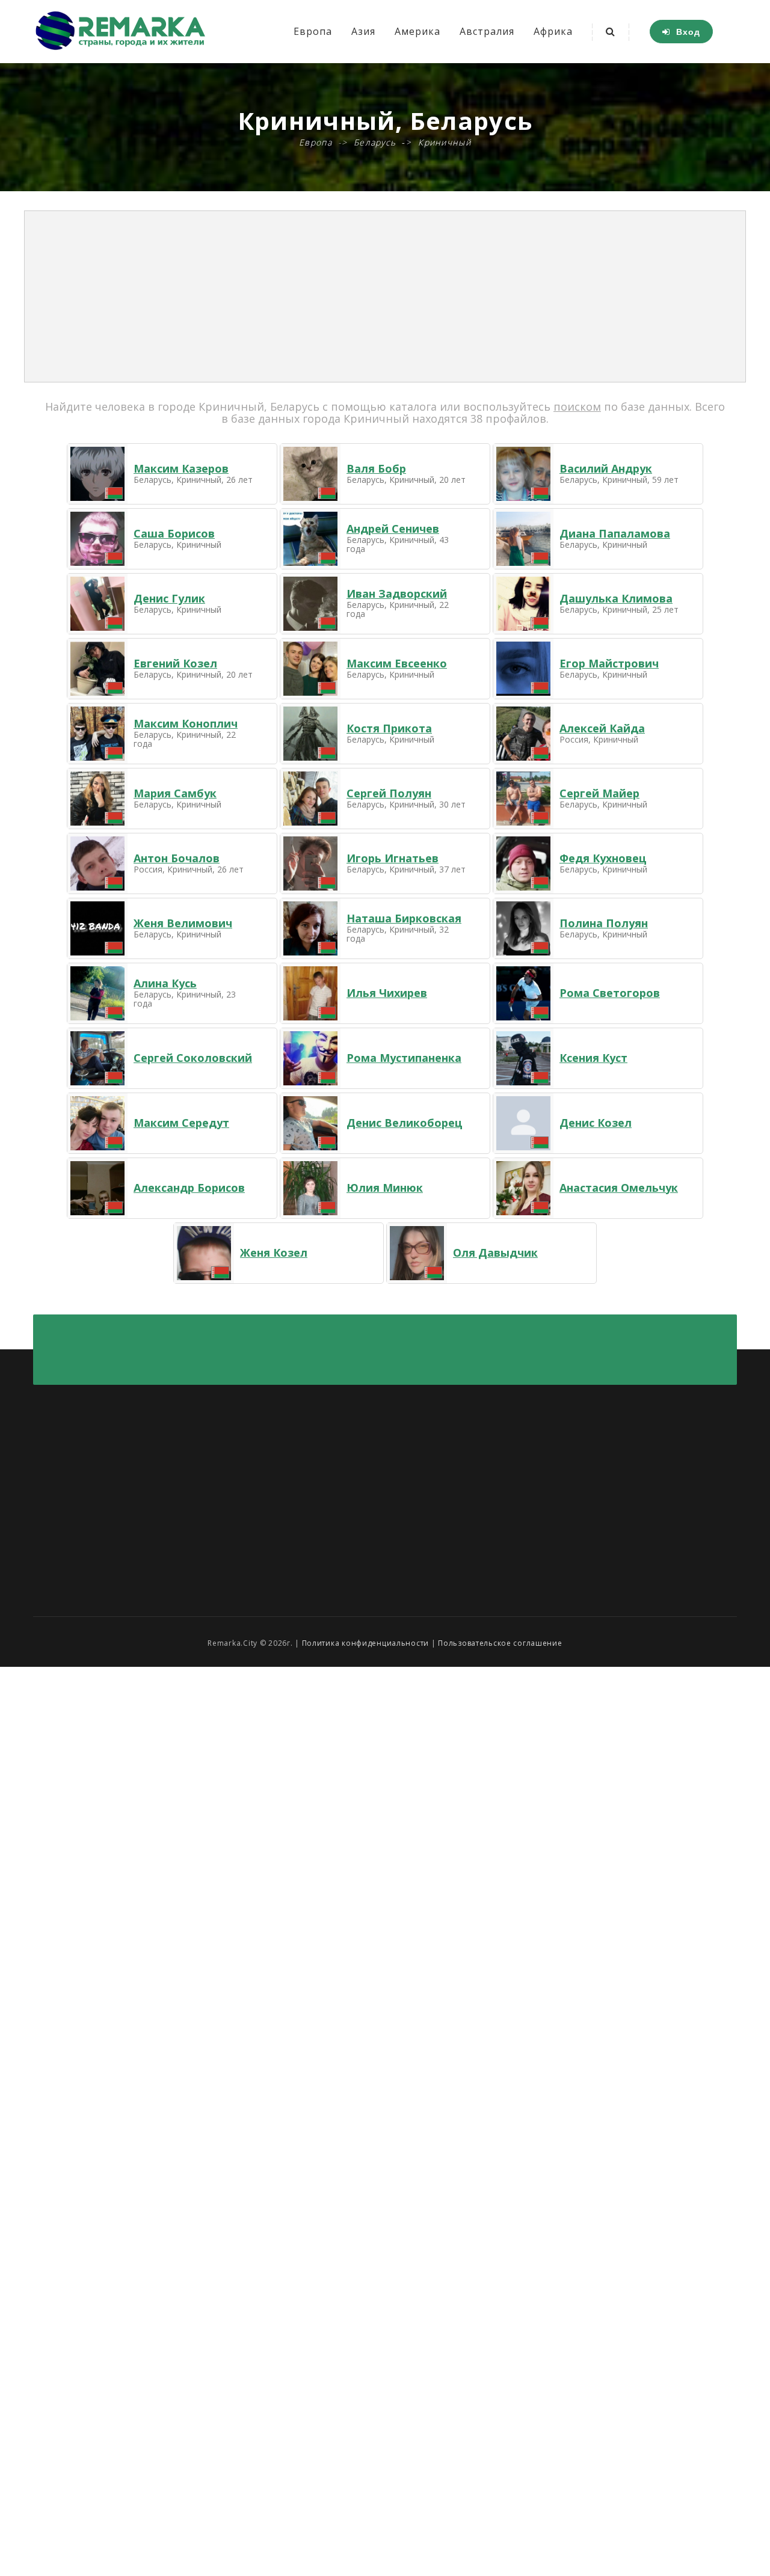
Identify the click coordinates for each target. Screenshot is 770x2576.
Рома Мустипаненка (404, 1058)
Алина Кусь (165, 983)
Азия (363, 31)
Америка (417, 31)
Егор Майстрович (609, 663)
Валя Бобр (376, 468)
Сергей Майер (599, 793)
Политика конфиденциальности (365, 1643)
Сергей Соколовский (193, 1058)
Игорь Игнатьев (393, 858)
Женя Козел (274, 1253)
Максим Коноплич (186, 723)
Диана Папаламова (615, 533)
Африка (553, 31)
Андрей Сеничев (393, 529)
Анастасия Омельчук (619, 1188)
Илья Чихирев (387, 993)
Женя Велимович (183, 923)
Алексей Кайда (602, 728)
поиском (577, 406)
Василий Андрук (606, 468)
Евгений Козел (175, 663)
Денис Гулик (169, 598)
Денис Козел (596, 1123)
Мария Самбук (175, 793)
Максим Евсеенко (397, 663)
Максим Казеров (181, 468)
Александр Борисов (189, 1188)
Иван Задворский (397, 593)
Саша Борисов (174, 533)
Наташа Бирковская (404, 918)
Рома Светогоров (610, 993)
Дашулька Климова (616, 598)
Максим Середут (181, 1123)
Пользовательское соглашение (500, 1643)
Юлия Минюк (385, 1188)
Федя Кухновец (603, 858)
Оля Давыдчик (495, 1253)
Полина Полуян (604, 923)
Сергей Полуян (389, 793)
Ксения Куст (593, 1058)
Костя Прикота (389, 728)
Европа (313, 31)
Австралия (487, 31)
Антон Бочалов (177, 858)
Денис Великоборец (405, 1123)
